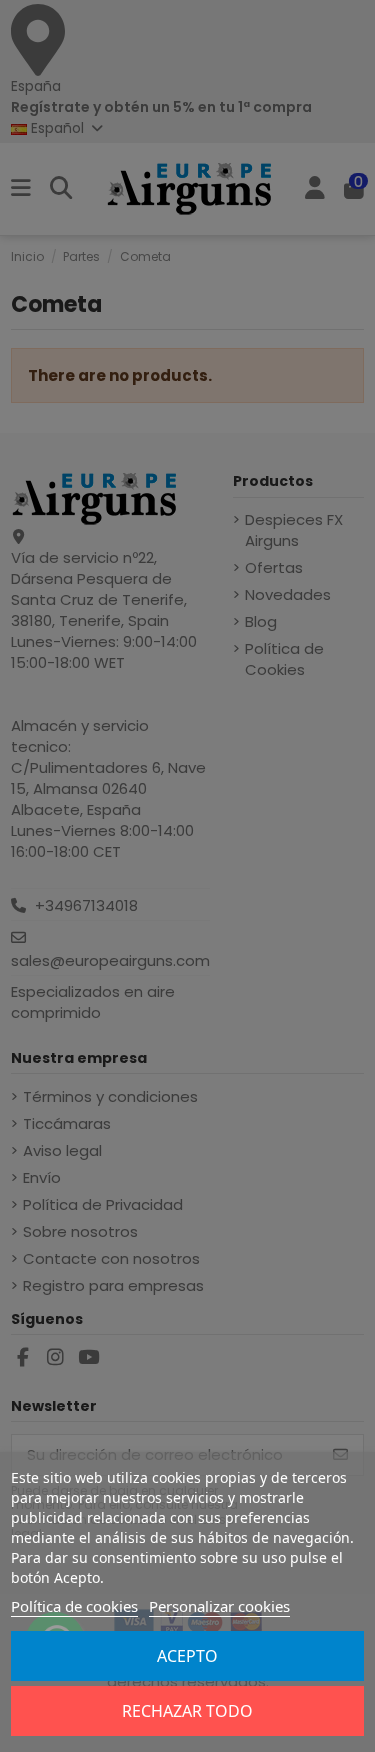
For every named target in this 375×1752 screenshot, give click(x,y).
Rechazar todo (187, 1711)
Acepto (187, 1656)
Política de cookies (74, 1606)
